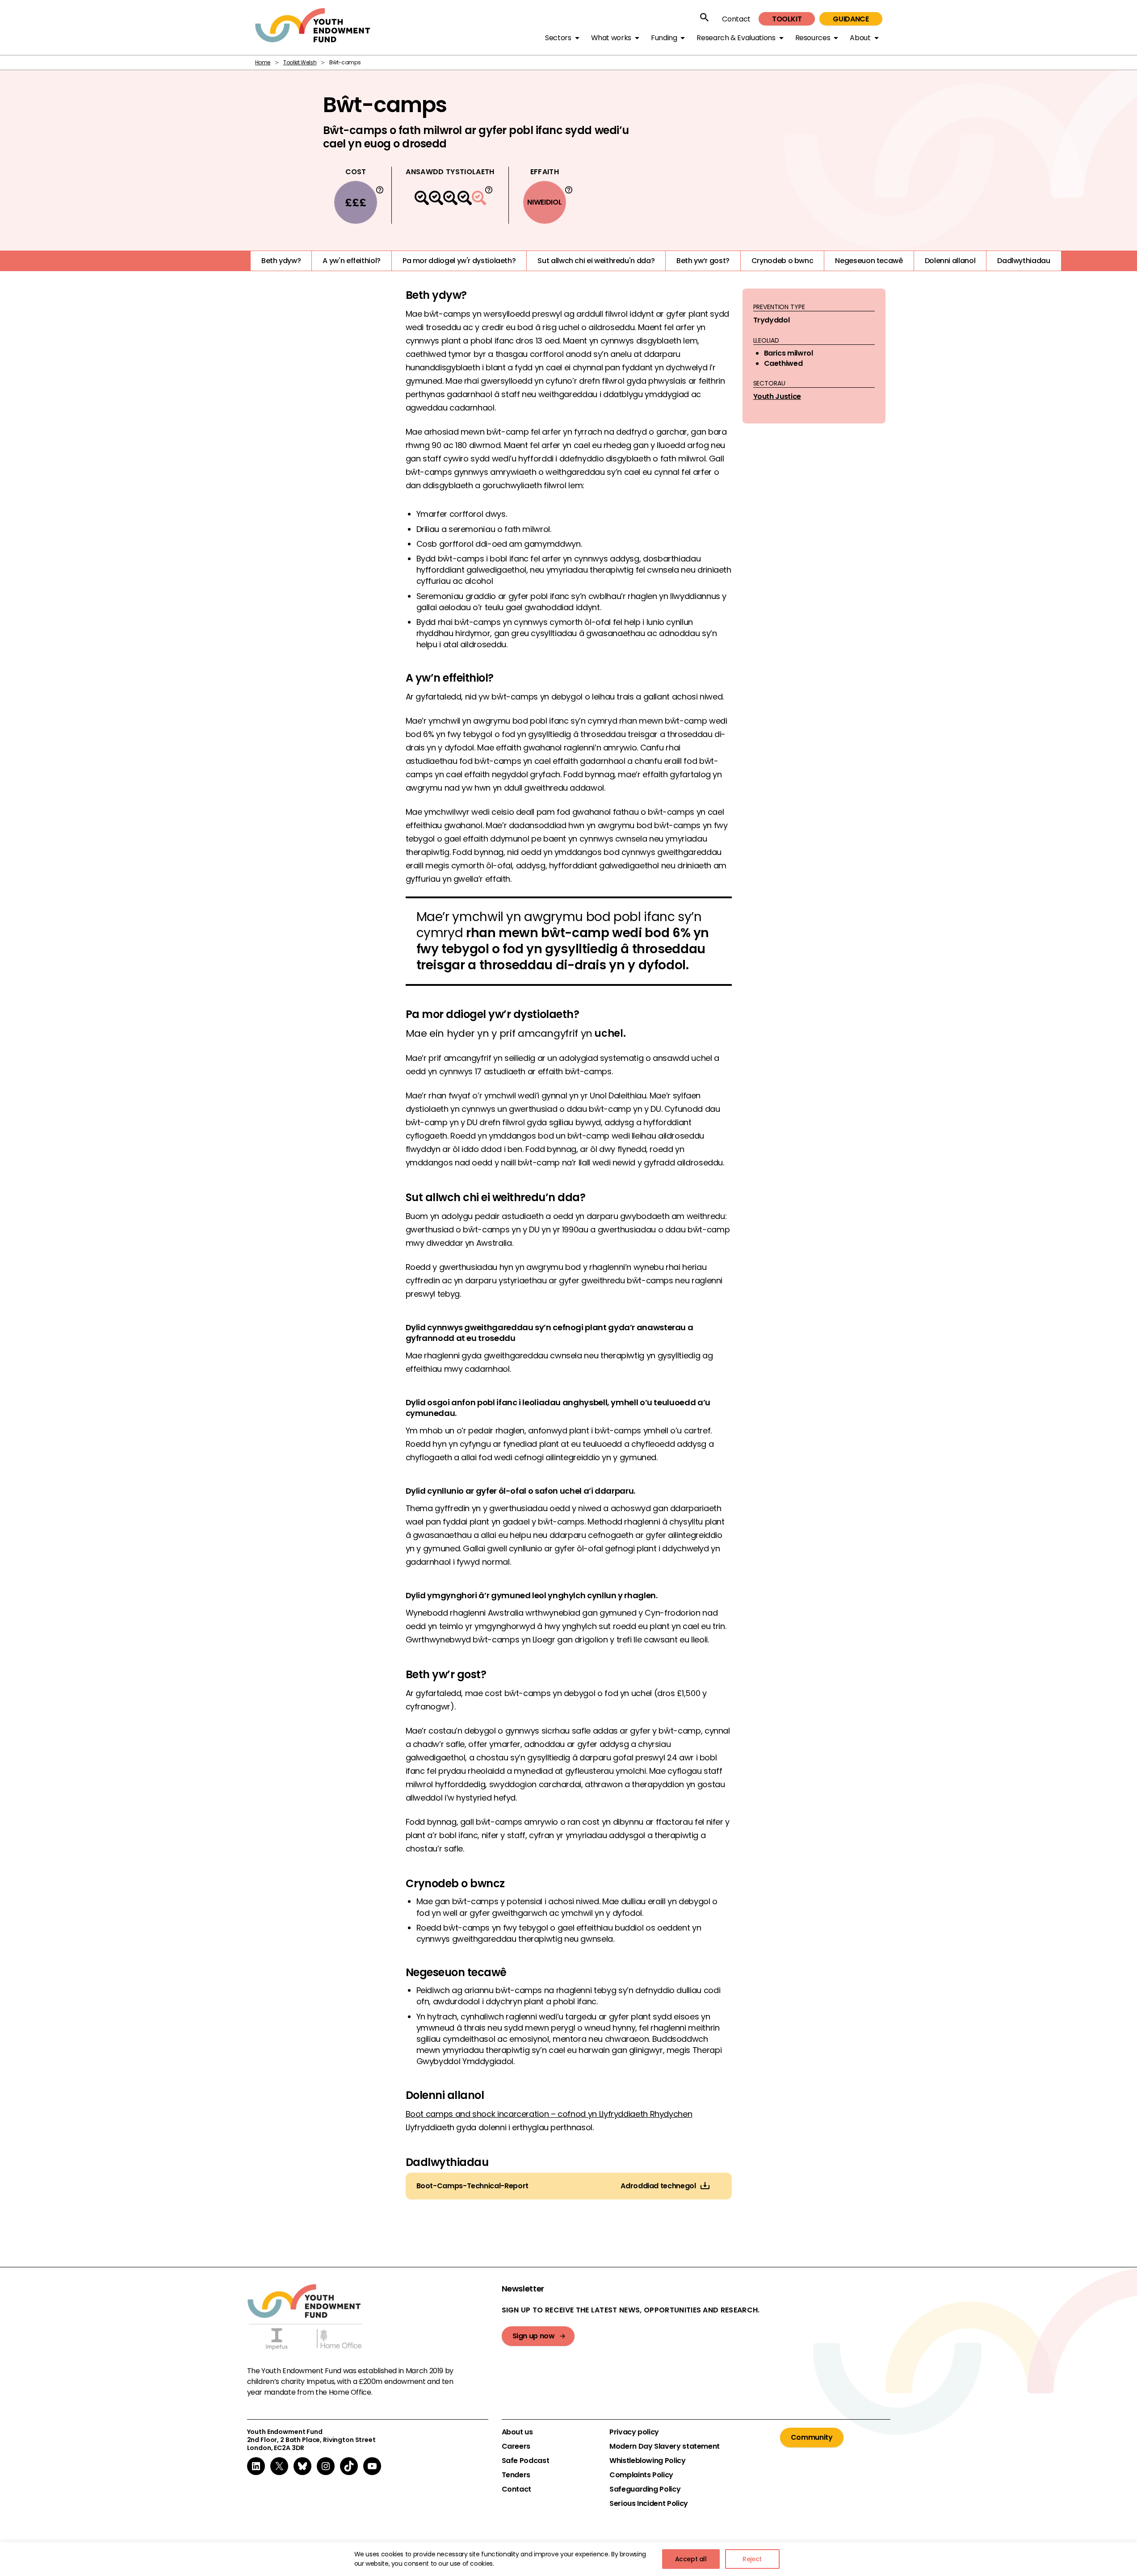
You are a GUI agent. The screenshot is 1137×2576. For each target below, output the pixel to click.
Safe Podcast (526, 2461)
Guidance (851, 19)
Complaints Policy (641, 2475)
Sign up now (534, 2336)
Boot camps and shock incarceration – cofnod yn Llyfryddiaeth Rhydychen (549, 2114)
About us (517, 2432)
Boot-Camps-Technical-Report (472, 2186)
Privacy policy (634, 2432)
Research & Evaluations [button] (736, 38)
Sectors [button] (558, 38)
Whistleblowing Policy (647, 2461)
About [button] (860, 38)
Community (812, 2437)
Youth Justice (777, 396)
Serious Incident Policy (649, 2504)
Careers (516, 2446)
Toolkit (787, 19)
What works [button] (611, 38)
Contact (736, 19)
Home (263, 62)
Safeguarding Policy (645, 2489)
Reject (752, 2559)
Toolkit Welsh (300, 62)
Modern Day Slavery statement (665, 2446)
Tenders (516, 2475)
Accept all (691, 2559)
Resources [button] (813, 38)
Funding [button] (664, 38)
